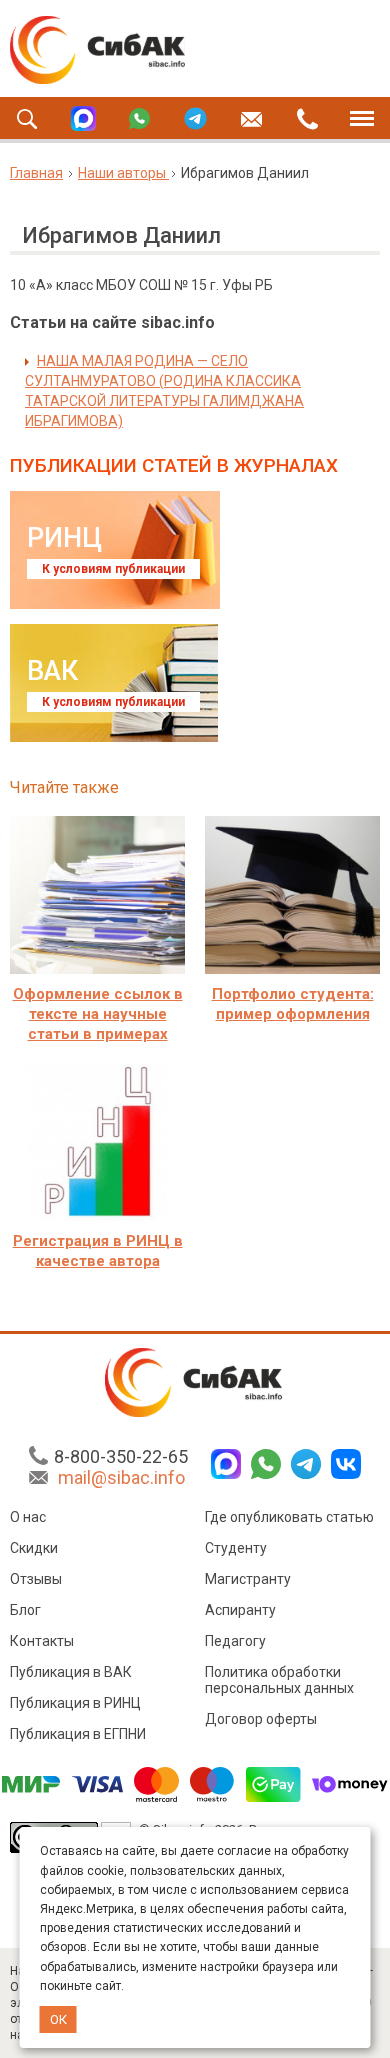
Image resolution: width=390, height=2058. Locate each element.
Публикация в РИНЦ (75, 1703)
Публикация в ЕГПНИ (78, 1734)
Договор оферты (261, 1719)
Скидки (34, 1548)
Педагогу (235, 1641)
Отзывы (36, 1579)
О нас (28, 1517)
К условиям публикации (113, 569)
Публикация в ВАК (71, 1672)
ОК (58, 2019)
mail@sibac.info (121, 1477)
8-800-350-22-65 (121, 1456)
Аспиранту (240, 1610)
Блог (25, 1610)
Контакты (42, 1641)
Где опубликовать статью (289, 1517)
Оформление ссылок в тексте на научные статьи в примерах (98, 1014)
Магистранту (248, 1579)
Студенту (236, 1548)
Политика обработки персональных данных (279, 1680)
